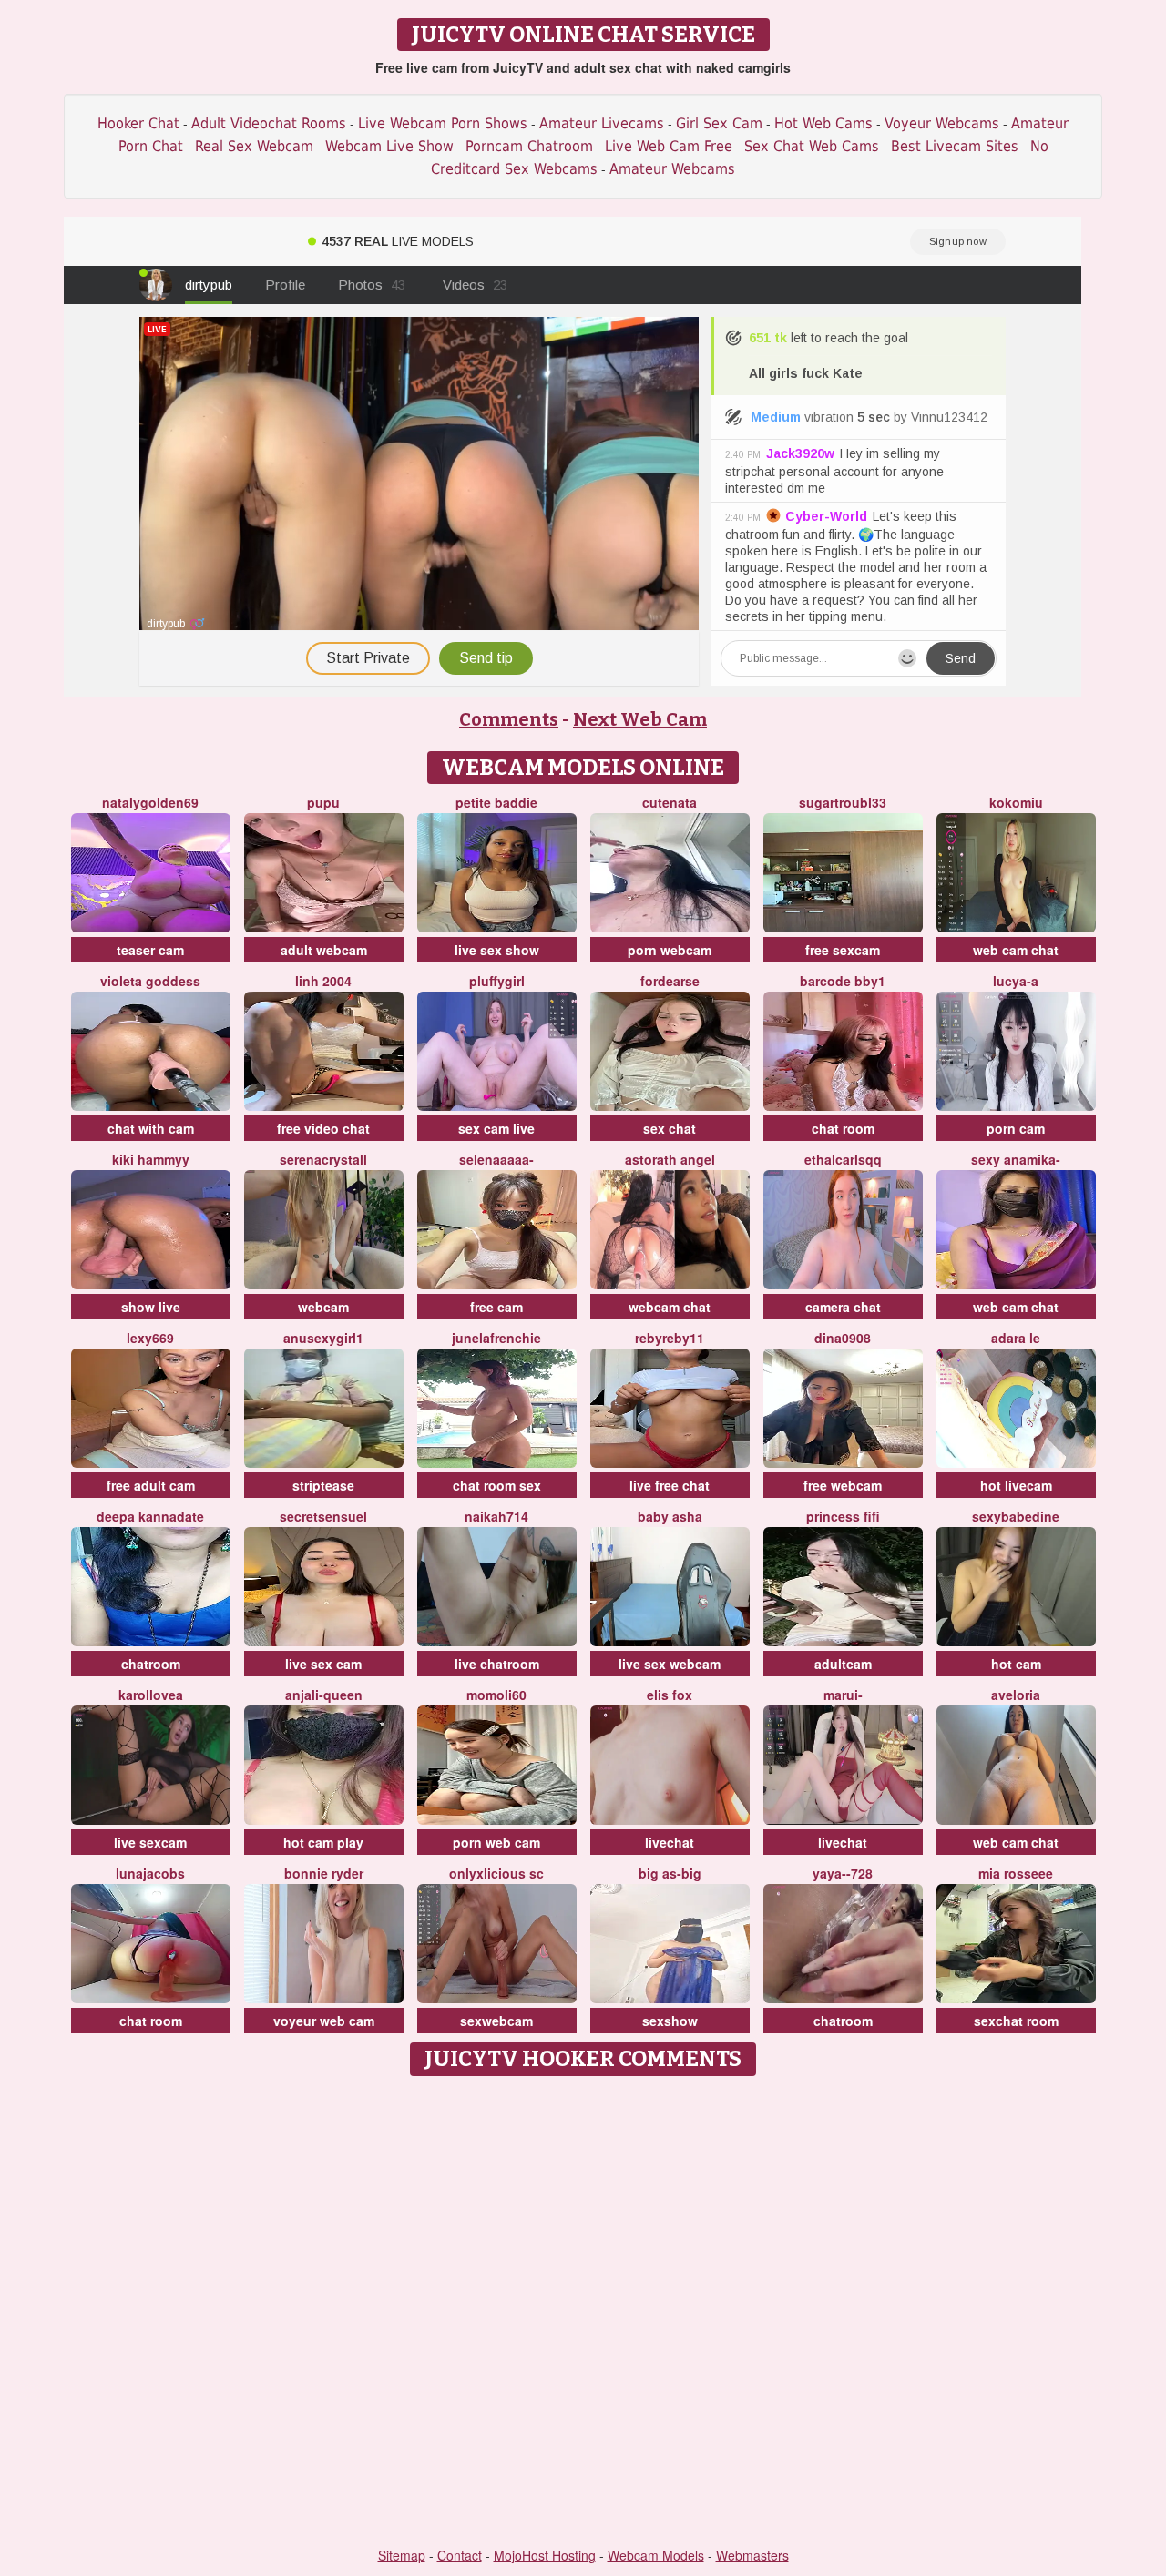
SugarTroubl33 (843, 802)
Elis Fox (670, 1695)
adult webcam (324, 950)
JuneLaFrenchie (496, 1338)
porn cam (1016, 1128)
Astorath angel (670, 1159)
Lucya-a (1016, 981)
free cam (496, 1307)
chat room (843, 1128)
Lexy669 (150, 1338)
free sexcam (843, 950)
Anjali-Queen (324, 1695)
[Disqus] (583, 2313)
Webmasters (752, 2555)
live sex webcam (670, 1664)
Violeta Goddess (150, 981)
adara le (1016, 1338)
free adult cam (151, 1485)
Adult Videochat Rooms (269, 123)
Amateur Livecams (602, 123)
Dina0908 (843, 1338)
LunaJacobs (150, 1873)
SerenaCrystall (323, 1159)
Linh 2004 (323, 981)
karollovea (151, 1695)
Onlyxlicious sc (496, 1873)
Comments (509, 719)
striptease (323, 1485)
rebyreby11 (670, 1338)
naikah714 (496, 1516)
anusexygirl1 (323, 1338)
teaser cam (150, 950)
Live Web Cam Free (669, 146)
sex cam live (496, 1128)
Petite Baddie (496, 802)
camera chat (843, 1307)
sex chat (670, 1128)
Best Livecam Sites (955, 146)
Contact (460, 2555)
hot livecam (1016, 1485)
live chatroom (497, 1664)
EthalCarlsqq (843, 1159)
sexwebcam (496, 2021)
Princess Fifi (843, 1516)
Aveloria (1016, 1695)
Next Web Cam (640, 719)
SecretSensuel (323, 1516)
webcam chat (670, 1307)
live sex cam (323, 1664)
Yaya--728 (843, 1873)
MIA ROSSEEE (1016, 1873)
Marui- (843, 1695)
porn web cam (496, 1842)
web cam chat (1016, 950)
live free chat (670, 1485)
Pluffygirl (497, 981)
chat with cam (151, 1128)
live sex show (497, 950)
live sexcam (150, 1842)
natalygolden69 (150, 802)
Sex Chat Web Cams (812, 146)
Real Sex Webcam (254, 146)
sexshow (670, 2021)
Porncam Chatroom (529, 146)
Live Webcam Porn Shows (443, 123)
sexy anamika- (1016, 1159)
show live (151, 1307)
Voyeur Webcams (942, 123)
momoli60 (496, 1695)
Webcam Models (656, 2555)
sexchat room (1016, 2021)
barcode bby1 (843, 981)
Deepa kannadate (150, 1516)
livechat (670, 1842)
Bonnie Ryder (324, 1873)
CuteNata (670, 802)
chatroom (151, 1664)
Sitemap (402, 2555)
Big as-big (670, 1873)
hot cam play (323, 1842)
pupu (323, 802)
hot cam (1016, 1664)
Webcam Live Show (389, 146)
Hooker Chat (138, 123)
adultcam (843, 1664)
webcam (323, 1307)
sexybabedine (1016, 1516)
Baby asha (670, 1516)
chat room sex (497, 1485)
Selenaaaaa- (496, 1159)
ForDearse (670, 981)
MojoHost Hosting (545, 2555)
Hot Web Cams (823, 123)
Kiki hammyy (151, 1159)
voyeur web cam (324, 2021)
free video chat (323, 1128)
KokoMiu (1016, 802)
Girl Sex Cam (719, 123)
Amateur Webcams (672, 169)
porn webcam (670, 950)
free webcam (843, 1485)
